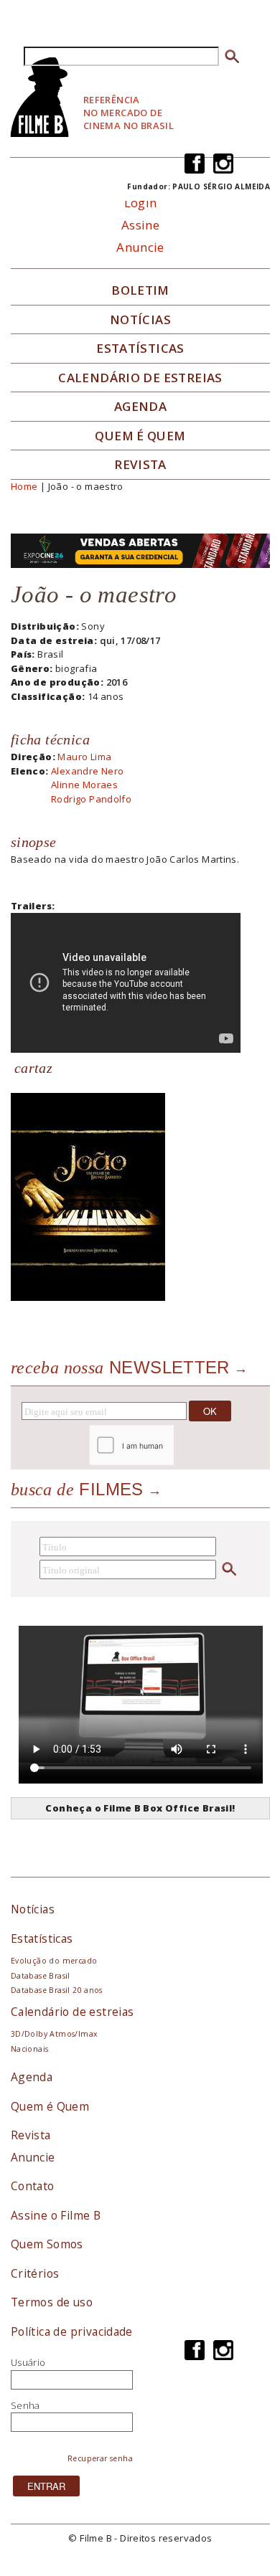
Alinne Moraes (84, 785)
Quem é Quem (50, 2106)
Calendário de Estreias (140, 378)
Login (141, 203)
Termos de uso (52, 2302)
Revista (140, 465)
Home (24, 486)
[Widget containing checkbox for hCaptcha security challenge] (170, 1445)
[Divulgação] (88, 1195)
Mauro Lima (84, 757)
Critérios (35, 2273)
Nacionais (30, 2049)
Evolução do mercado (54, 1961)
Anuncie (140, 247)
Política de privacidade (72, 2331)
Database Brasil (41, 1976)
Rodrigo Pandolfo (91, 799)
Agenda (140, 407)
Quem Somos (47, 2244)
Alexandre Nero (87, 771)
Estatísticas (140, 349)
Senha (25, 2405)
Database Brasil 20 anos (57, 1990)
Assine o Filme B (56, 2215)
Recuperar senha (100, 2458)
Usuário (28, 2362)
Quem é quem (140, 436)
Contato (33, 2186)
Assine (140, 225)
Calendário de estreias (73, 2012)
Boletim (140, 290)
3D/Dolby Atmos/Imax (54, 2034)
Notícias (140, 320)
